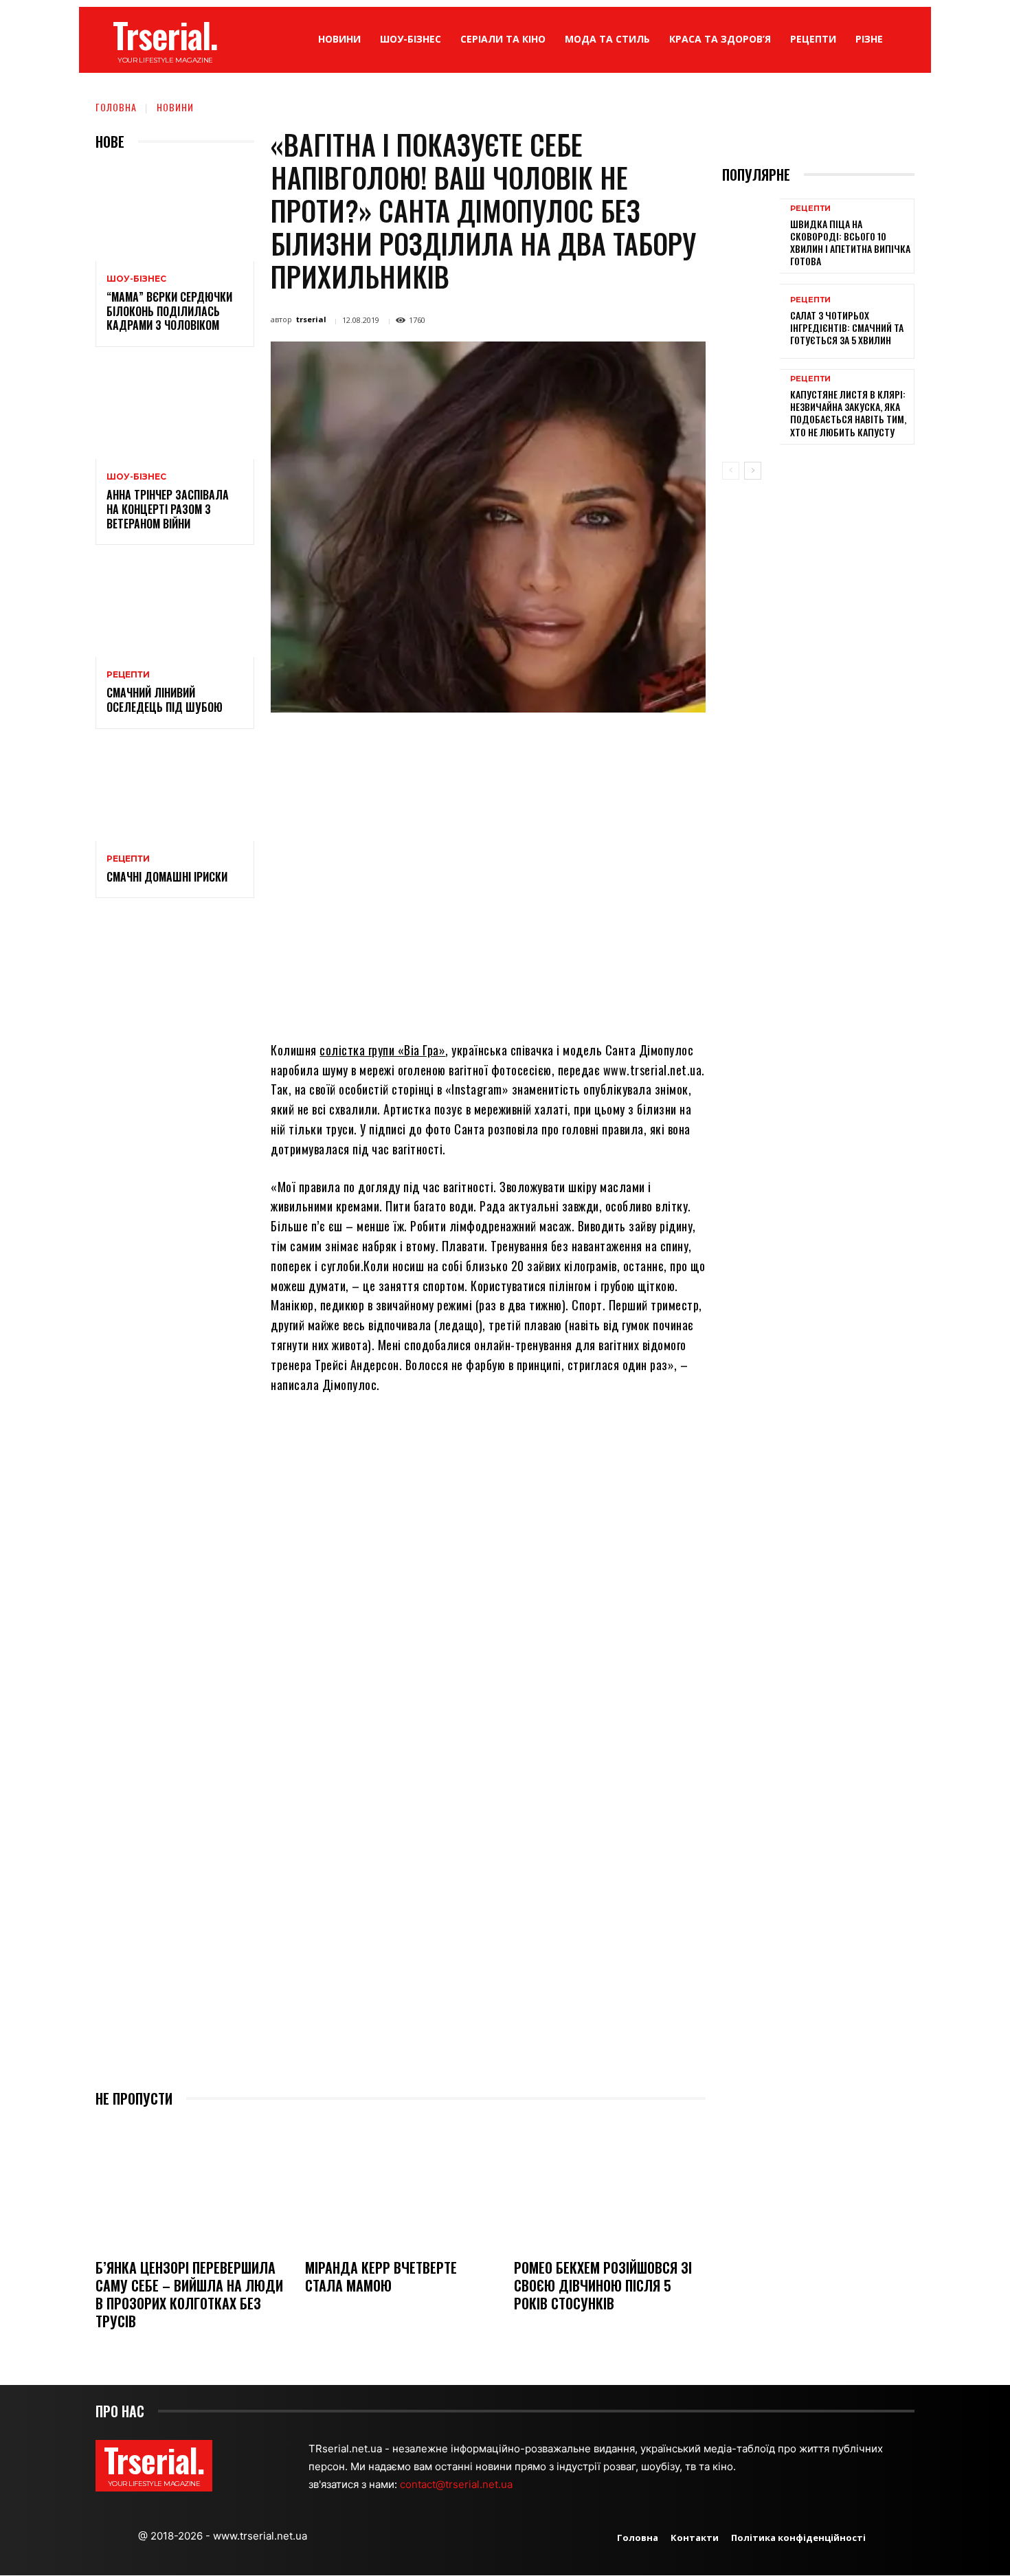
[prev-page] (731, 471)
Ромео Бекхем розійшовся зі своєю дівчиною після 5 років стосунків (603, 2285)
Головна (116, 107)
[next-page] (753, 471)
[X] (421, 744)
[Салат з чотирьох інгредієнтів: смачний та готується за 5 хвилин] (751, 321)
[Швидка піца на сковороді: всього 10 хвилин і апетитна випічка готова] (751, 236)
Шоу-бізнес (136, 279)
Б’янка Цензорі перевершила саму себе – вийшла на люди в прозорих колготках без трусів (189, 2294)
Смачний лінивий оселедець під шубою (165, 700)
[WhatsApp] (484, 744)
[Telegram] (548, 744)
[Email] (516, 744)
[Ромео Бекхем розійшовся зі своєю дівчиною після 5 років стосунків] (610, 2185)
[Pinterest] (453, 744)
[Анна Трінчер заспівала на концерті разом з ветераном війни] (175, 411)
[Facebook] (390, 744)
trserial (311, 319)
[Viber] (579, 744)
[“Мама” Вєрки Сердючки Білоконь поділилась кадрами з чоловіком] (175, 213)
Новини (175, 107)
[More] (611, 744)
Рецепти (128, 675)
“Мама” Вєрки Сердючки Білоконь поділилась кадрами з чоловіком (169, 311)
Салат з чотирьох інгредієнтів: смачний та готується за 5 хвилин (847, 327)
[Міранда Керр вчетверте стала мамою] (401, 2185)
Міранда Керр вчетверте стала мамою (381, 2276)
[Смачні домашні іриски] (175, 793)
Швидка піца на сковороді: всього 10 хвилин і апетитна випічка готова (850, 243)
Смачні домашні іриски (167, 877)
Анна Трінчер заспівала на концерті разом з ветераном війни (168, 509)
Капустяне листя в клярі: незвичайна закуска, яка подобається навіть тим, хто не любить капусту (848, 413)
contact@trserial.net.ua (458, 2485)
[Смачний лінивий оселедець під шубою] (175, 609)
